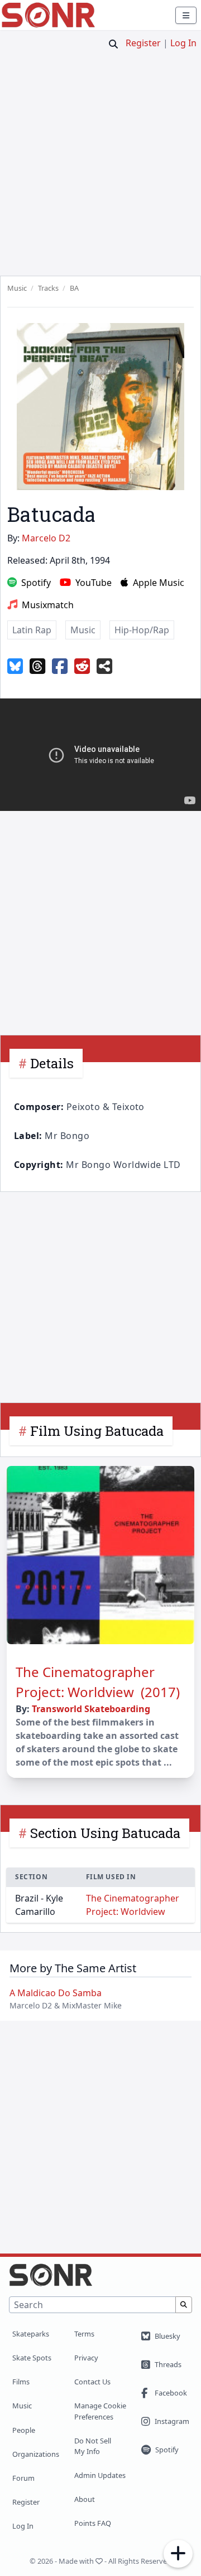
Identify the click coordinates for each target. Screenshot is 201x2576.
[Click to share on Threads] (37, 667)
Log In (183, 43)
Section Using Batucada (105, 1833)
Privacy (86, 2358)
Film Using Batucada (97, 1431)
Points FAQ (93, 2523)
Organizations (36, 2454)
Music (22, 2406)
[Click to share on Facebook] (60, 667)
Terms (84, 2334)
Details (52, 1063)
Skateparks (31, 2334)
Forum (23, 2478)
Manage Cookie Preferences (100, 2411)
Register (143, 43)
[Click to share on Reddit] (82, 667)
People (24, 2430)
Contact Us (92, 2382)
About (85, 2499)
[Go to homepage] (48, 15)
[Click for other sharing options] (104, 667)
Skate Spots (32, 2358)
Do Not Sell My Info (93, 2446)
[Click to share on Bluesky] (15, 667)
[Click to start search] (113, 44)
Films (21, 2382)
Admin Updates (100, 2475)
